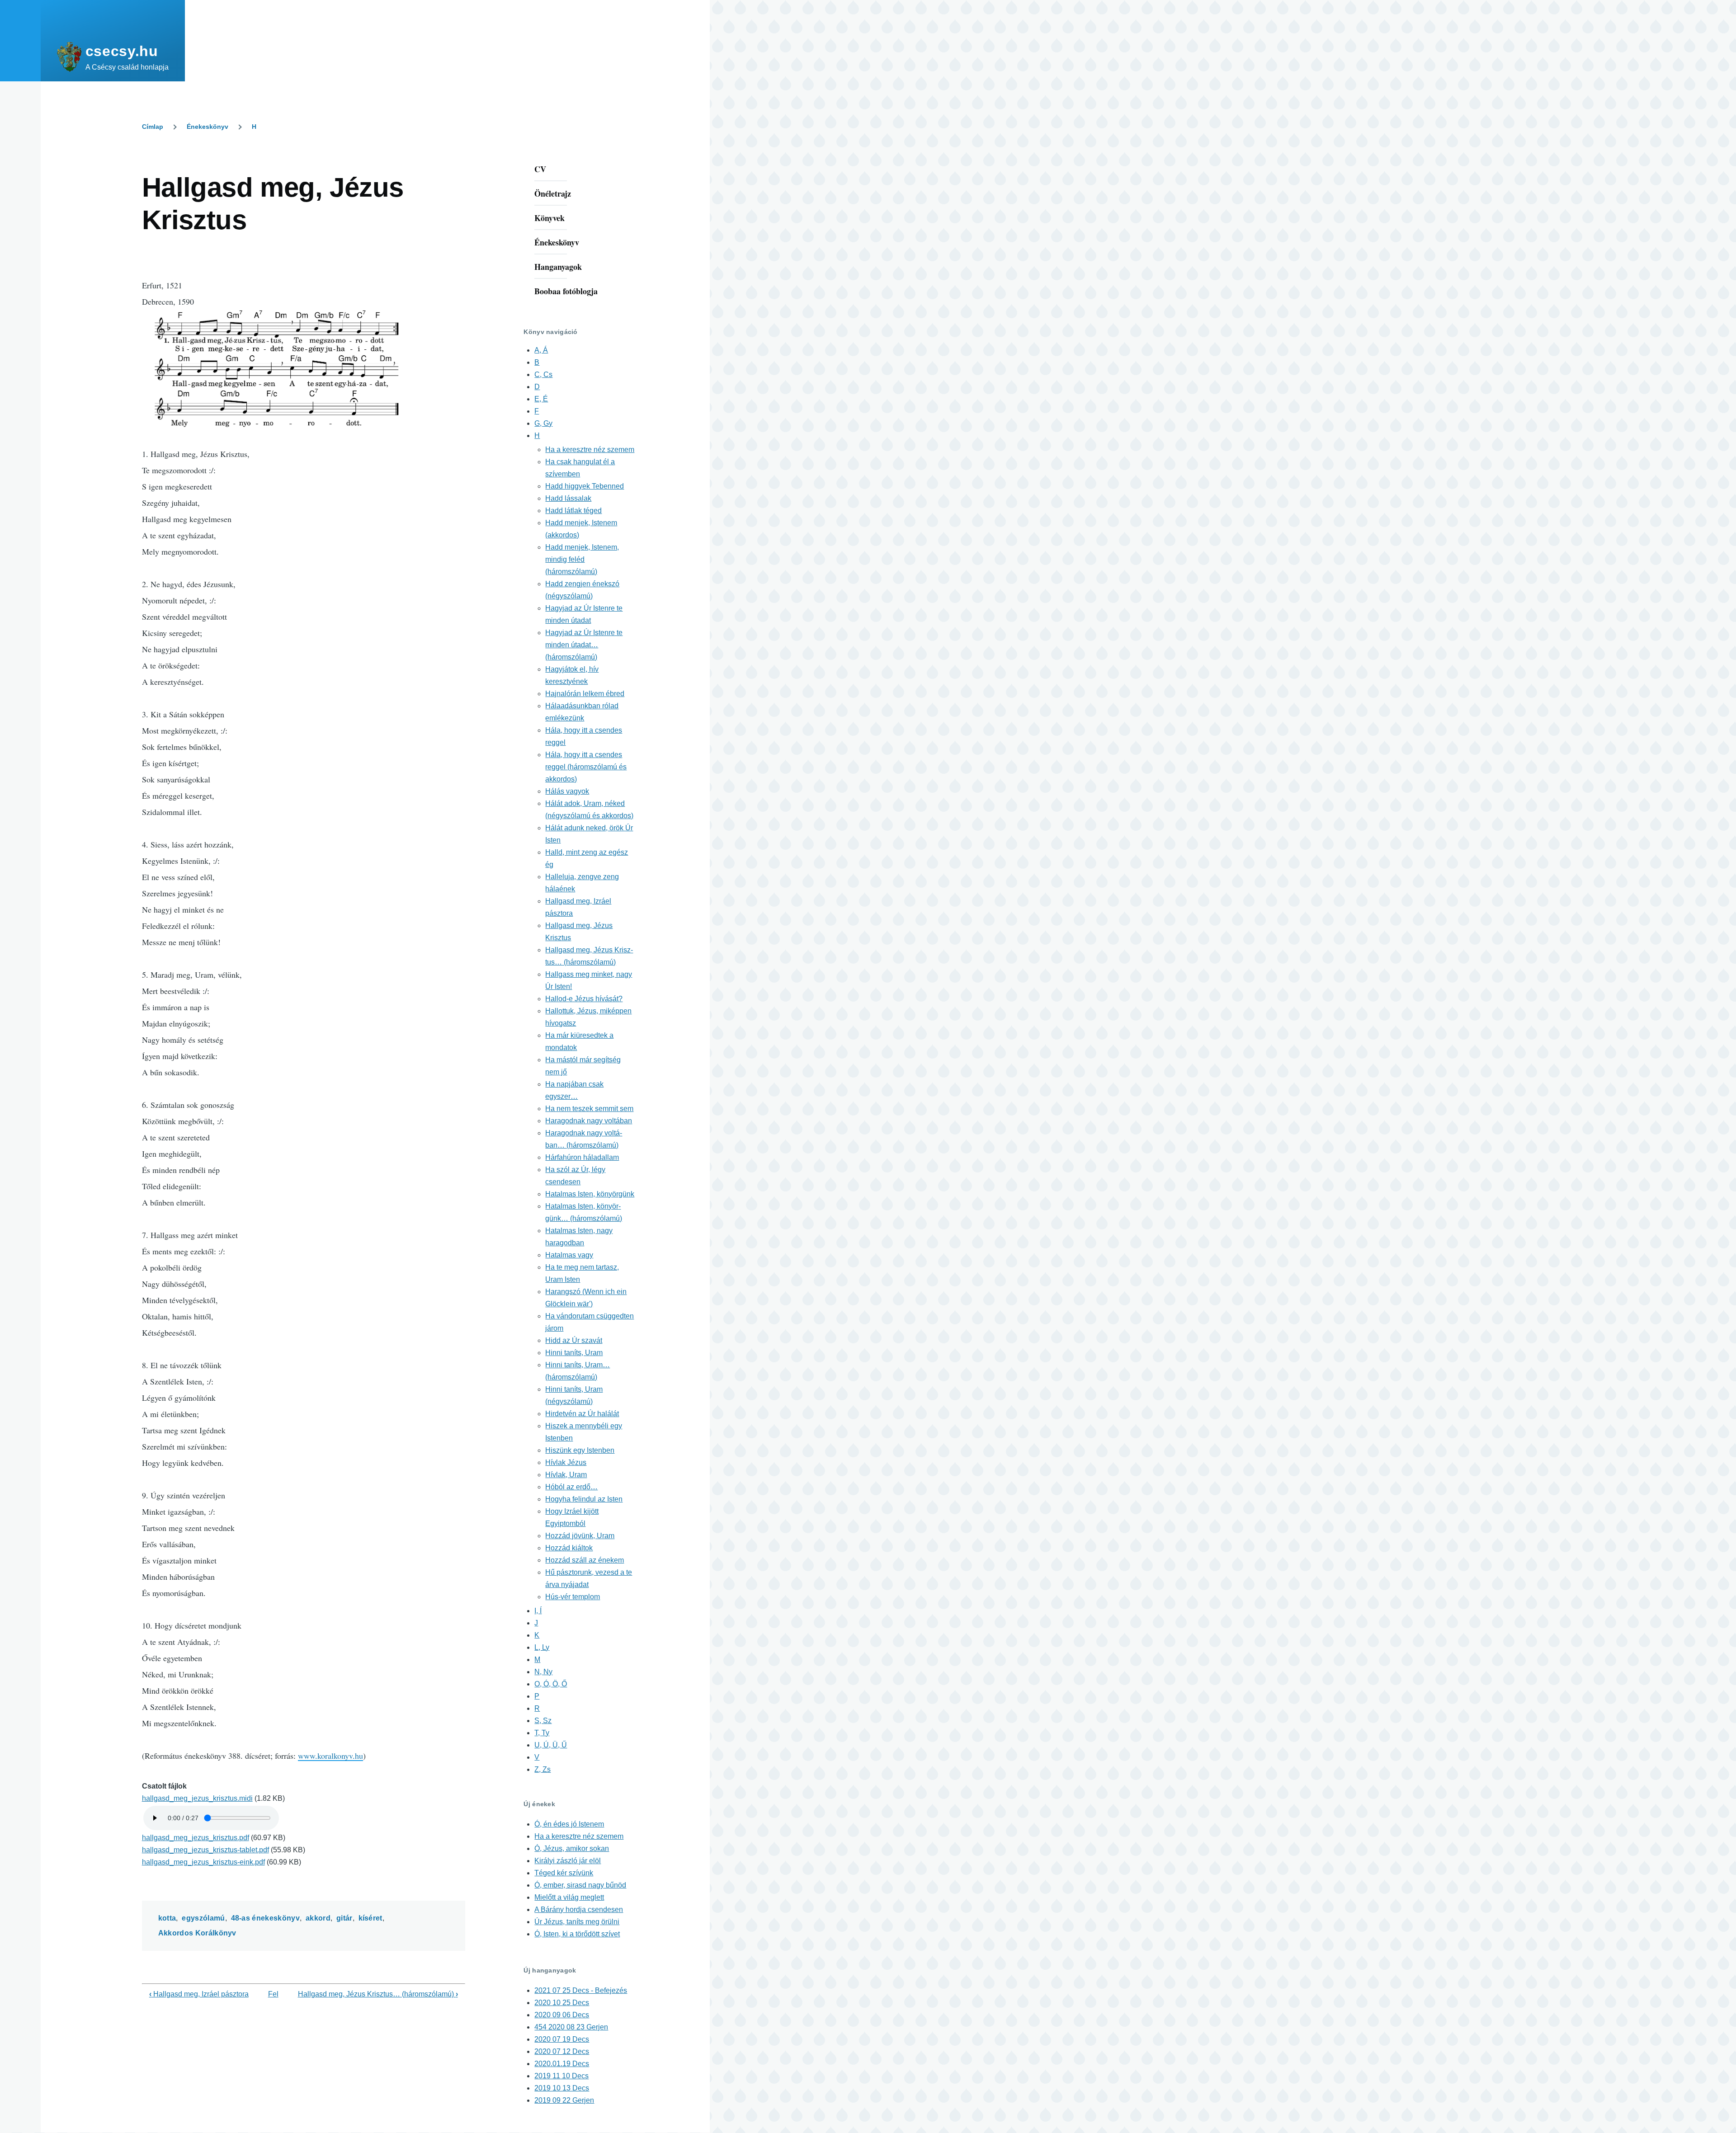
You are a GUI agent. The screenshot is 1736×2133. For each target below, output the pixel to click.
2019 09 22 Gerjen (564, 2100)
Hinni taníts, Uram (574, 1353)
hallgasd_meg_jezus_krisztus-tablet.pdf (205, 1850)
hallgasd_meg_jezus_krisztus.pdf (196, 1838)
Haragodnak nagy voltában (589, 1121)
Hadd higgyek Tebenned (585, 486)
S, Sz (543, 1721)
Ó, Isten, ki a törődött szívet (577, 1934)
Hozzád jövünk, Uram (580, 1536)
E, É (541, 399)
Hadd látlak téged (573, 511)
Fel (273, 1994)
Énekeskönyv (208, 127)
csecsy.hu (122, 51)
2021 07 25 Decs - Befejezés (581, 1990)
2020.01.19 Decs (562, 2064)
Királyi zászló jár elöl (568, 1861)
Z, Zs (542, 1769)
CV (540, 169)
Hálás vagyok (567, 791)
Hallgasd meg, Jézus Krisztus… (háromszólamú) (378, 1994)
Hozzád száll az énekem (585, 1560)
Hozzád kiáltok (569, 1548)
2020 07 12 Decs (562, 2051)
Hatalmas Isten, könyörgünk (590, 1194)
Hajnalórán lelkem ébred (585, 694)
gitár (344, 1918)
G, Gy (543, 423)
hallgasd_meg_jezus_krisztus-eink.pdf (203, 1862)
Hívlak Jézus (566, 1462)
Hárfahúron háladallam (582, 1157)
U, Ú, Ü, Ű (551, 1745)
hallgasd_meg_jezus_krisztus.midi (197, 1798)
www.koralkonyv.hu (330, 1756)
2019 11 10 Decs (561, 2076)
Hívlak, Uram (566, 1475)
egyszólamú (203, 1918)
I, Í (538, 1611)
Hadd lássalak (568, 498)
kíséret (370, 1918)
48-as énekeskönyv (265, 1918)
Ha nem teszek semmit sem (589, 1109)
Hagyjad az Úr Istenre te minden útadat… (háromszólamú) (584, 645)
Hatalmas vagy (569, 1255)
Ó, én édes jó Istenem (569, 1824)
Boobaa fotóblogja (566, 291)
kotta (167, 1918)
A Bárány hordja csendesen (579, 1909)
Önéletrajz (553, 193)
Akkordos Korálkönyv (197, 1933)
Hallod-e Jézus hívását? (584, 999)
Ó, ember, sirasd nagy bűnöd (580, 1885)
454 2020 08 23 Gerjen (571, 2027)
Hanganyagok (558, 267)
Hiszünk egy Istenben (580, 1450)
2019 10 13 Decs (562, 2088)
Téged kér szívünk (564, 1873)
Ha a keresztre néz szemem (590, 450)
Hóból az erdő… (571, 1487)
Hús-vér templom (573, 1597)
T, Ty (542, 1733)
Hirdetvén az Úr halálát (582, 1414)
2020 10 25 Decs (562, 2003)
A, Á (541, 350)
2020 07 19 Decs (562, 2039)
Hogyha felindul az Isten (584, 1499)
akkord (318, 1918)
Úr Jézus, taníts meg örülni (577, 1922)
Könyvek (550, 218)
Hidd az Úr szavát (574, 1340)
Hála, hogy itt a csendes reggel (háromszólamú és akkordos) (586, 767)
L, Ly (542, 1647)
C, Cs (543, 374)
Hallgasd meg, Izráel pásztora (199, 1994)
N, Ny (543, 1672)
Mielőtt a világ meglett (569, 1897)
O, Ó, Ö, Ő (551, 1684)
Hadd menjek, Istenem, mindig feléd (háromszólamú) (582, 559)
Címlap (153, 127)
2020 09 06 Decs (562, 2015)
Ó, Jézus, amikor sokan (572, 1848)
